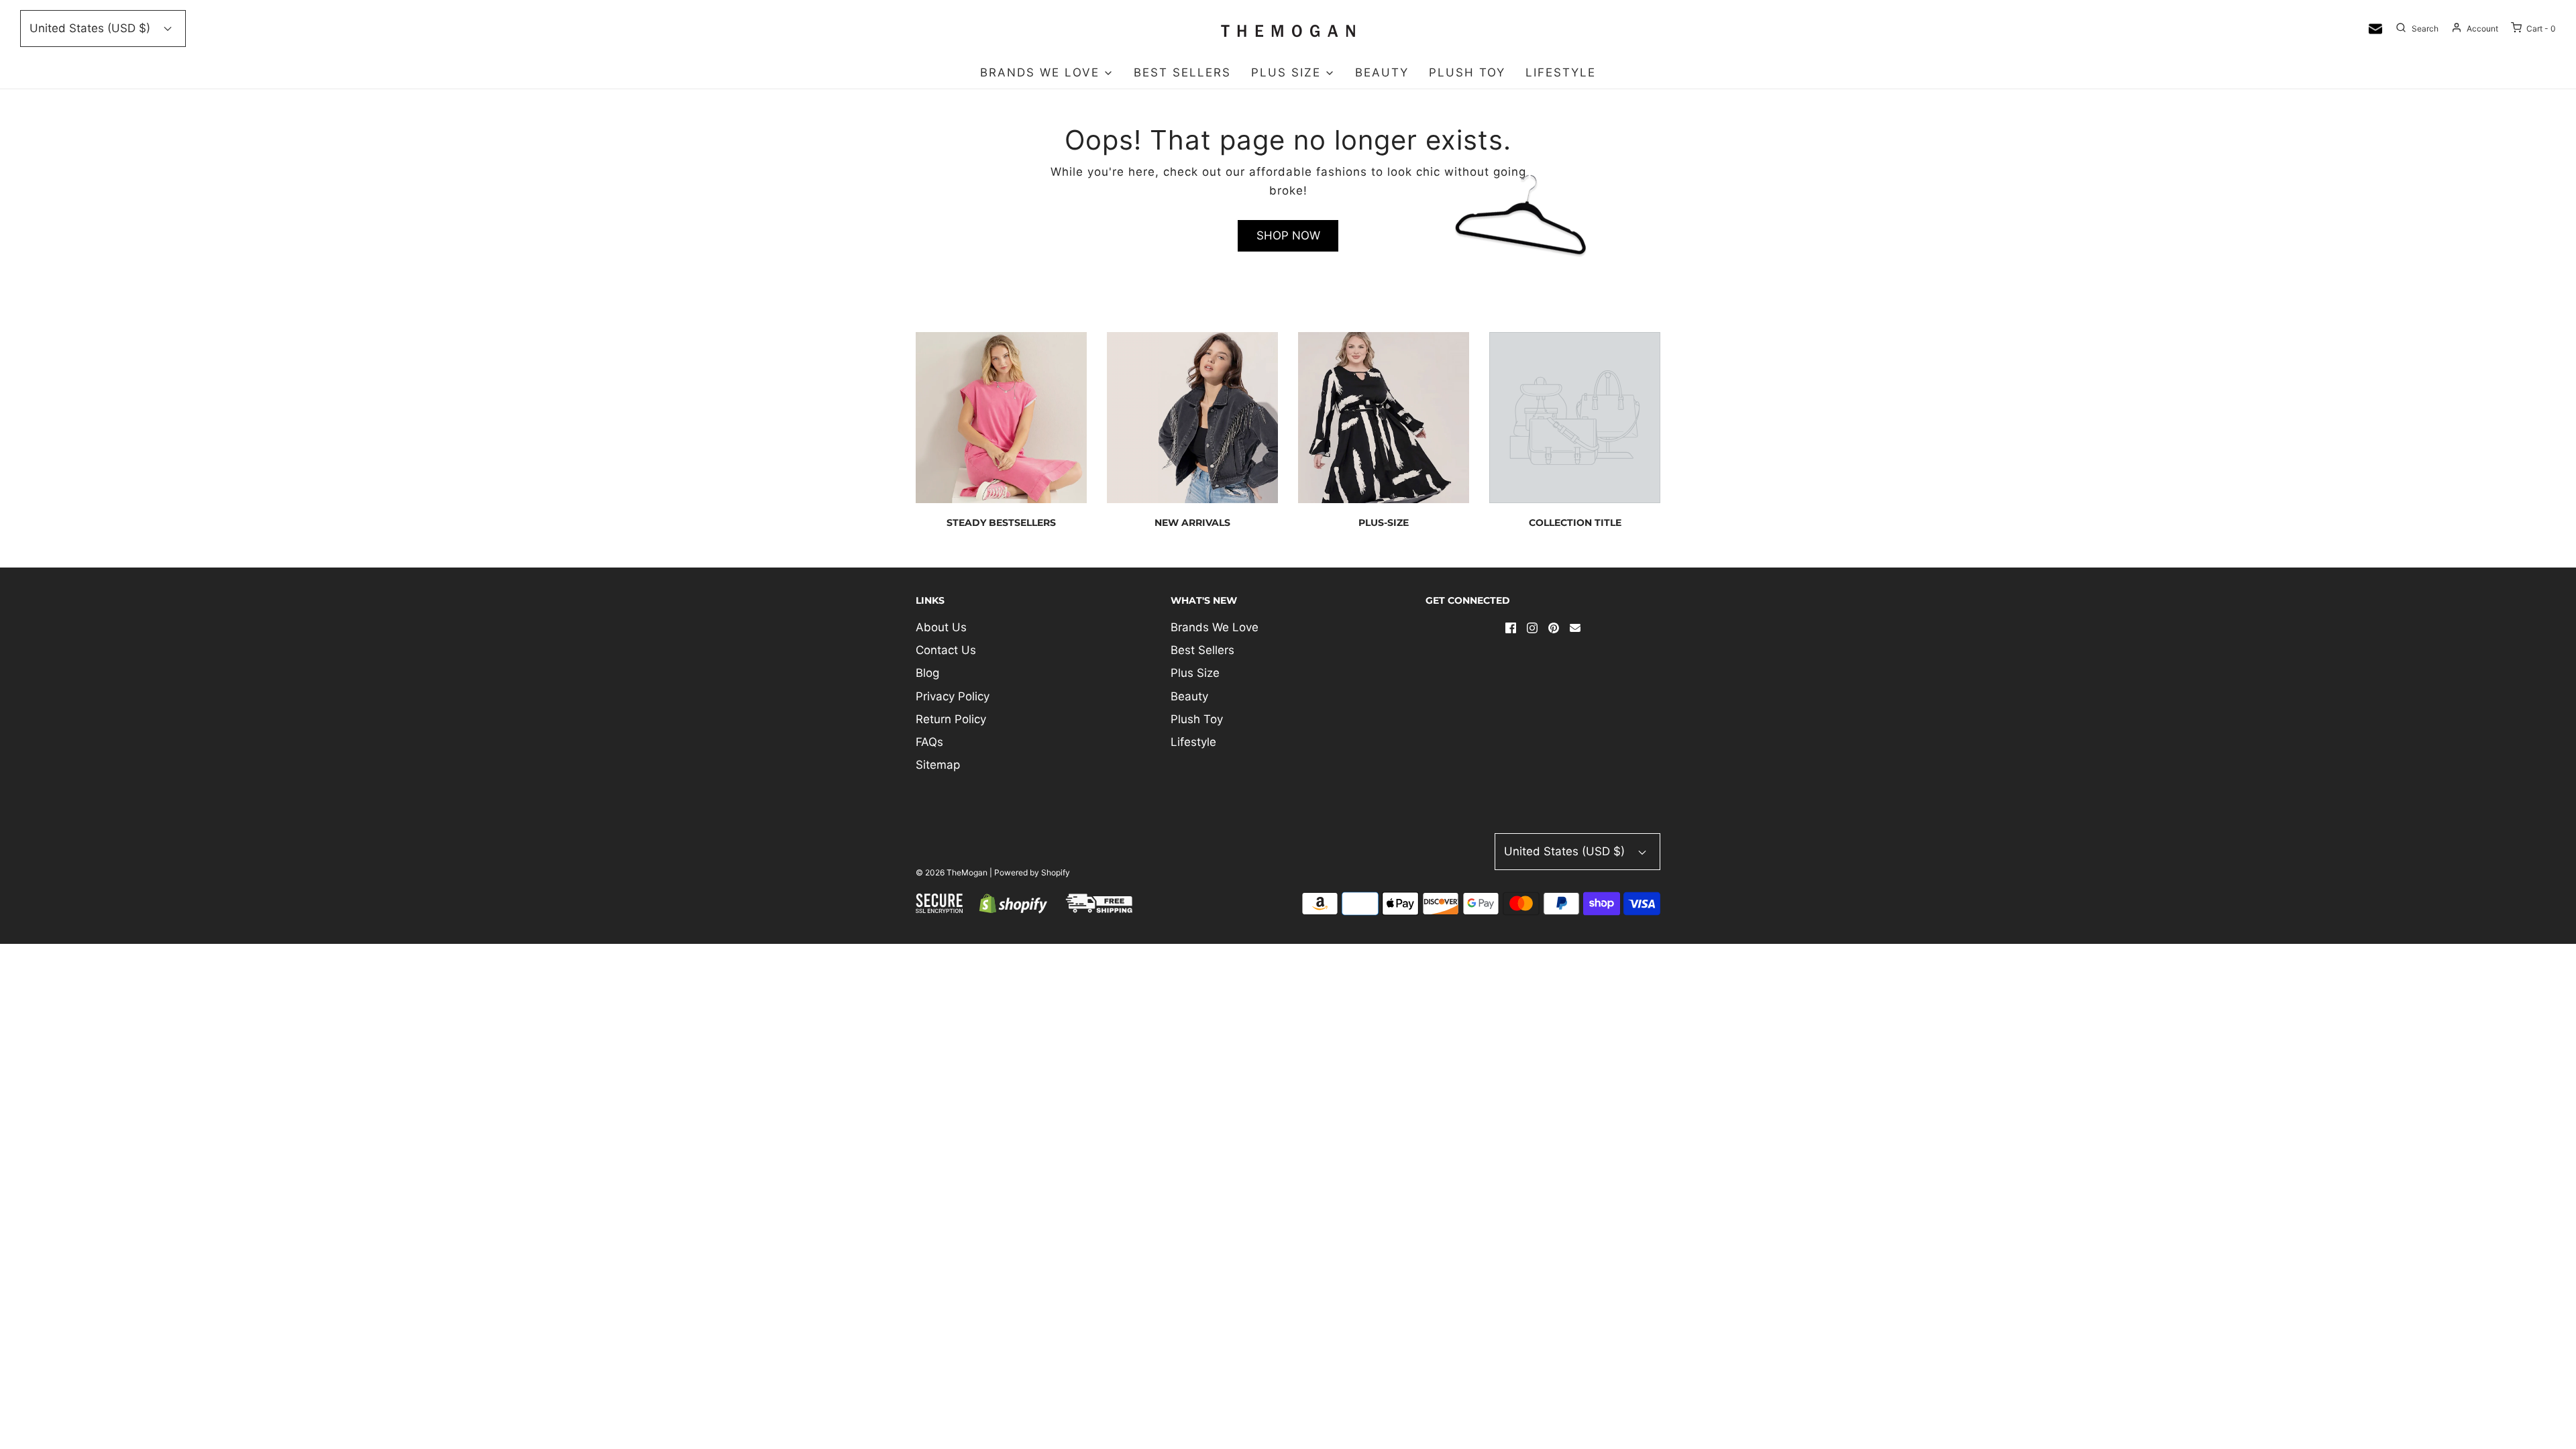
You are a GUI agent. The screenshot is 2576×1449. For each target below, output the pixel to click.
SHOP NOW (1288, 235)
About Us (941, 627)
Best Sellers (1182, 72)
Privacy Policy (953, 696)
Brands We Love (1215, 627)
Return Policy (951, 719)
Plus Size (1195, 673)
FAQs (929, 742)
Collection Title (1575, 523)
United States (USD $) (92, 28)
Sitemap (938, 765)
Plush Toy (1467, 72)
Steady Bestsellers (1001, 523)
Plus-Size (1384, 523)
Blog (927, 673)
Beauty (1382, 72)
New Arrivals (1192, 523)
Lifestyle (1561, 72)
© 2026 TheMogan (952, 872)
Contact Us (946, 650)
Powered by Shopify (1032, 872)
